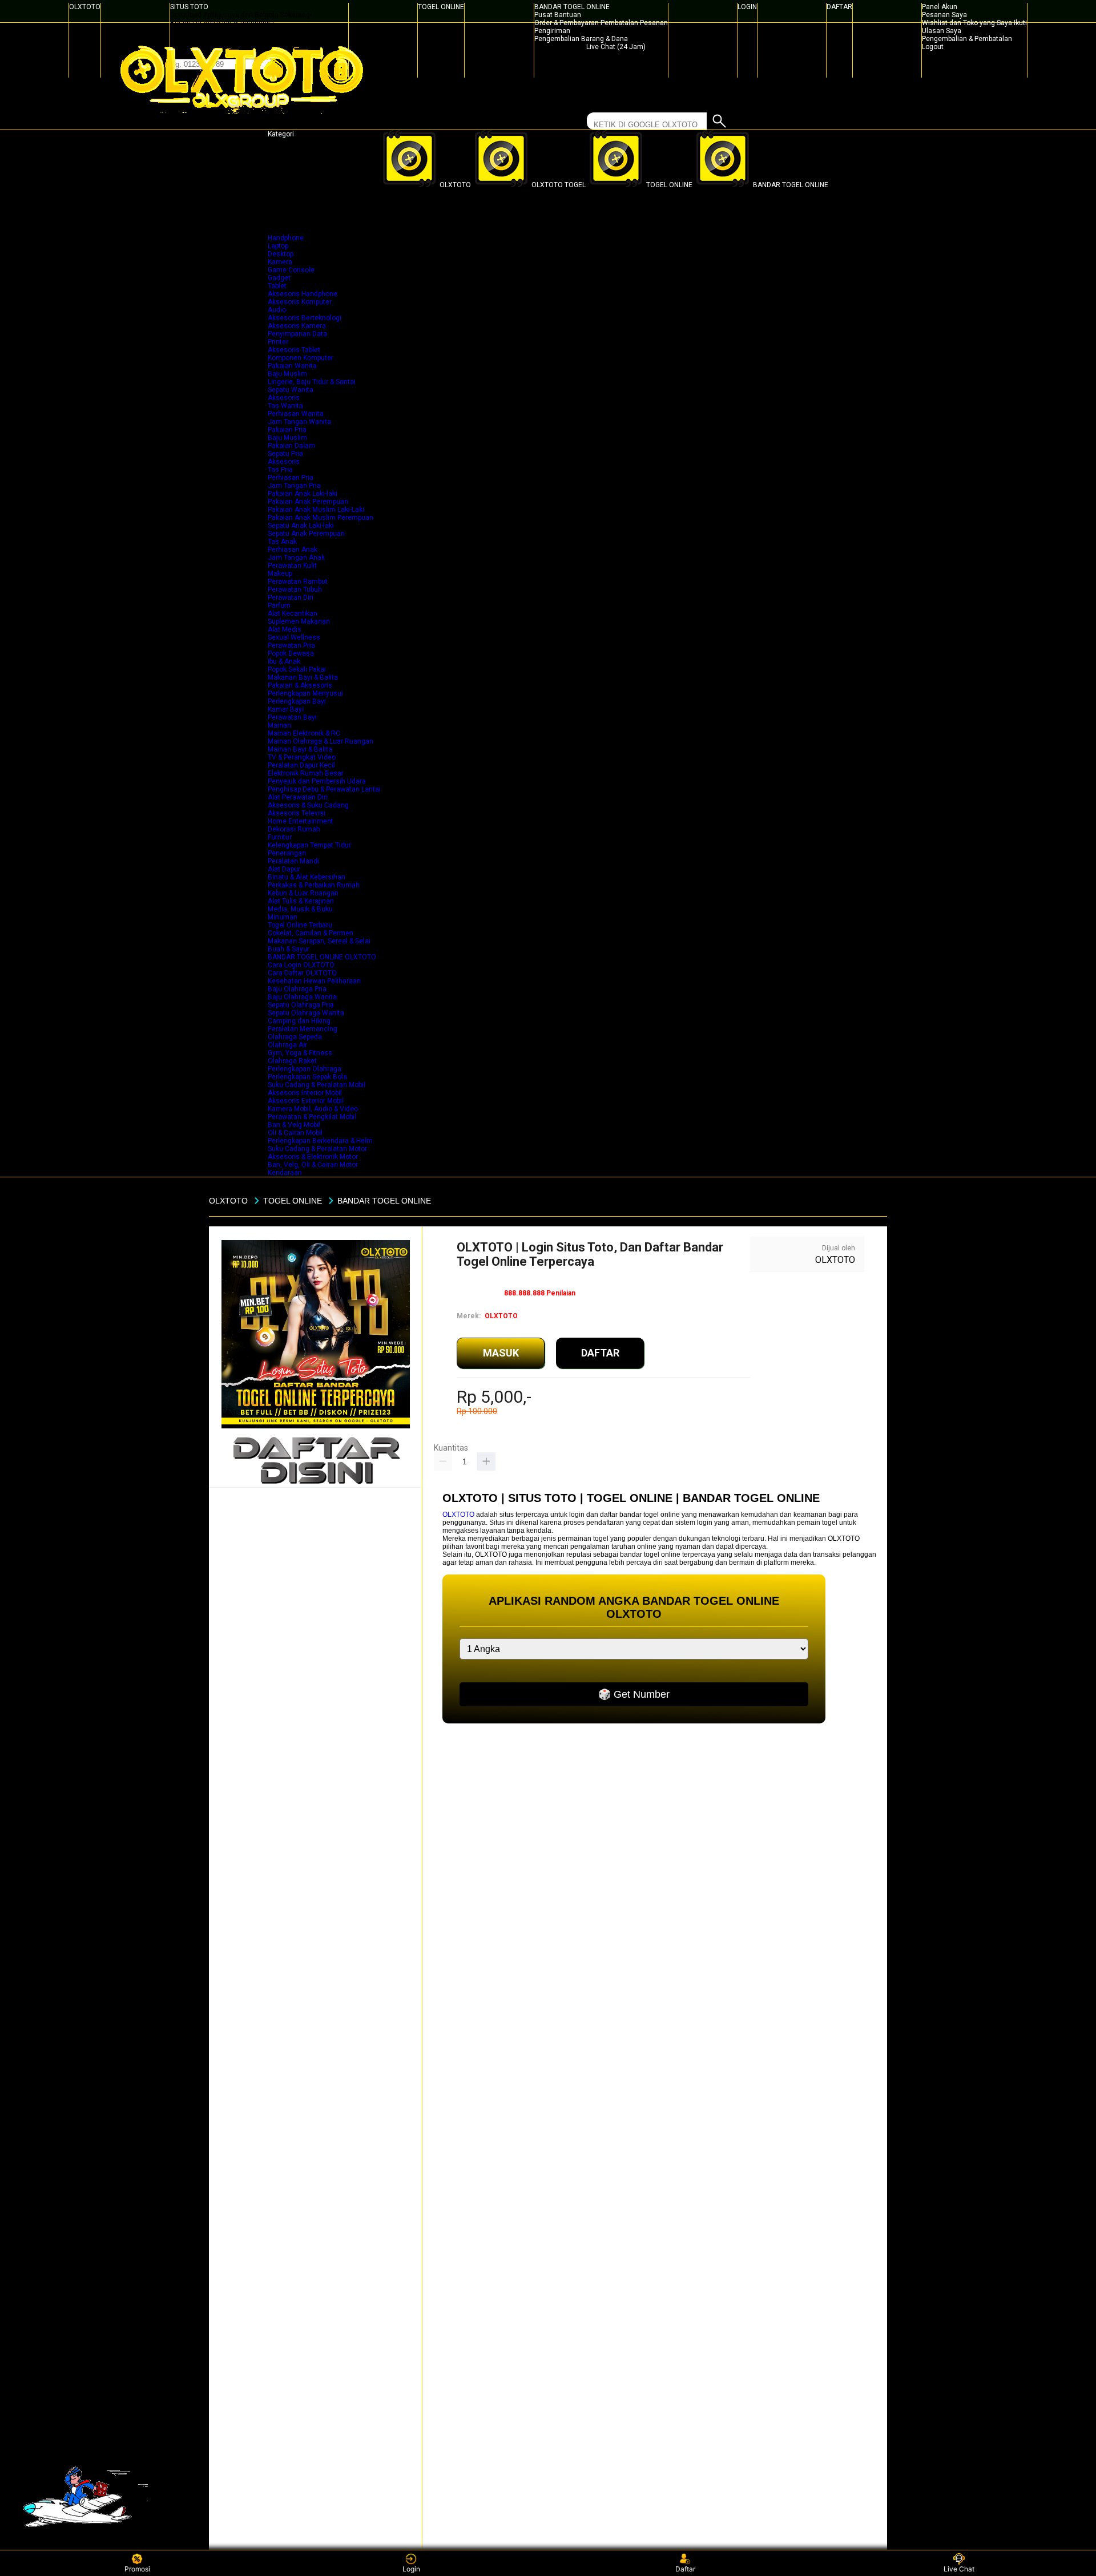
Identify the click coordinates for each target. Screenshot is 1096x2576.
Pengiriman (552, 31)
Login (411, 2569)
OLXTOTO (85, 7)
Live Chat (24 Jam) (616, 47)
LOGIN (747, 7)
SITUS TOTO (189, 7)
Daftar (685, 2569)
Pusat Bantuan (558, 15)
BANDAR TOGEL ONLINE (572, 7)
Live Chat (959, 2569)
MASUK (501, 1353)
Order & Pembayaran (567, 23)
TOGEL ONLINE (441, 7)
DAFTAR (839, 7)
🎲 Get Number (634, 1694)
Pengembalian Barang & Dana (581, 39)
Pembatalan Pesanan (634, 23)
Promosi (137, 2569)
